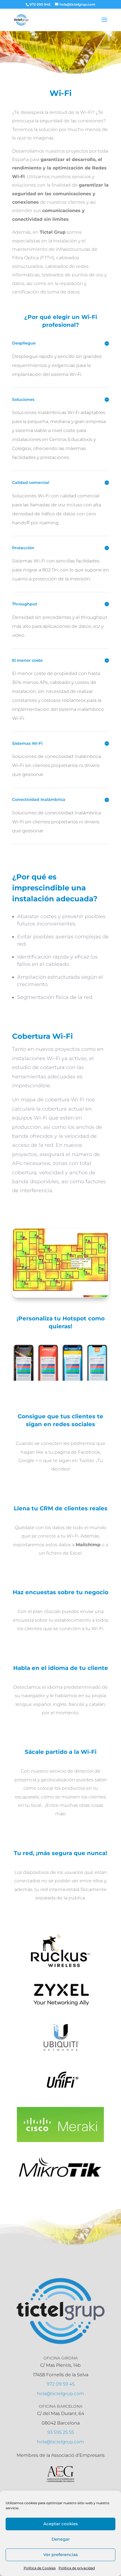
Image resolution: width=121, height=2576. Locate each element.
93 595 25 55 (61, 2432)
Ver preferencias (61, 2555)
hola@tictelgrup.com (60, 2394)
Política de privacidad (77, 2568)
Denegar (61, 2539)
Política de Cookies (40, 2568)
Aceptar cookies (61, 2524)
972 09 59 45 (61, 2384)
